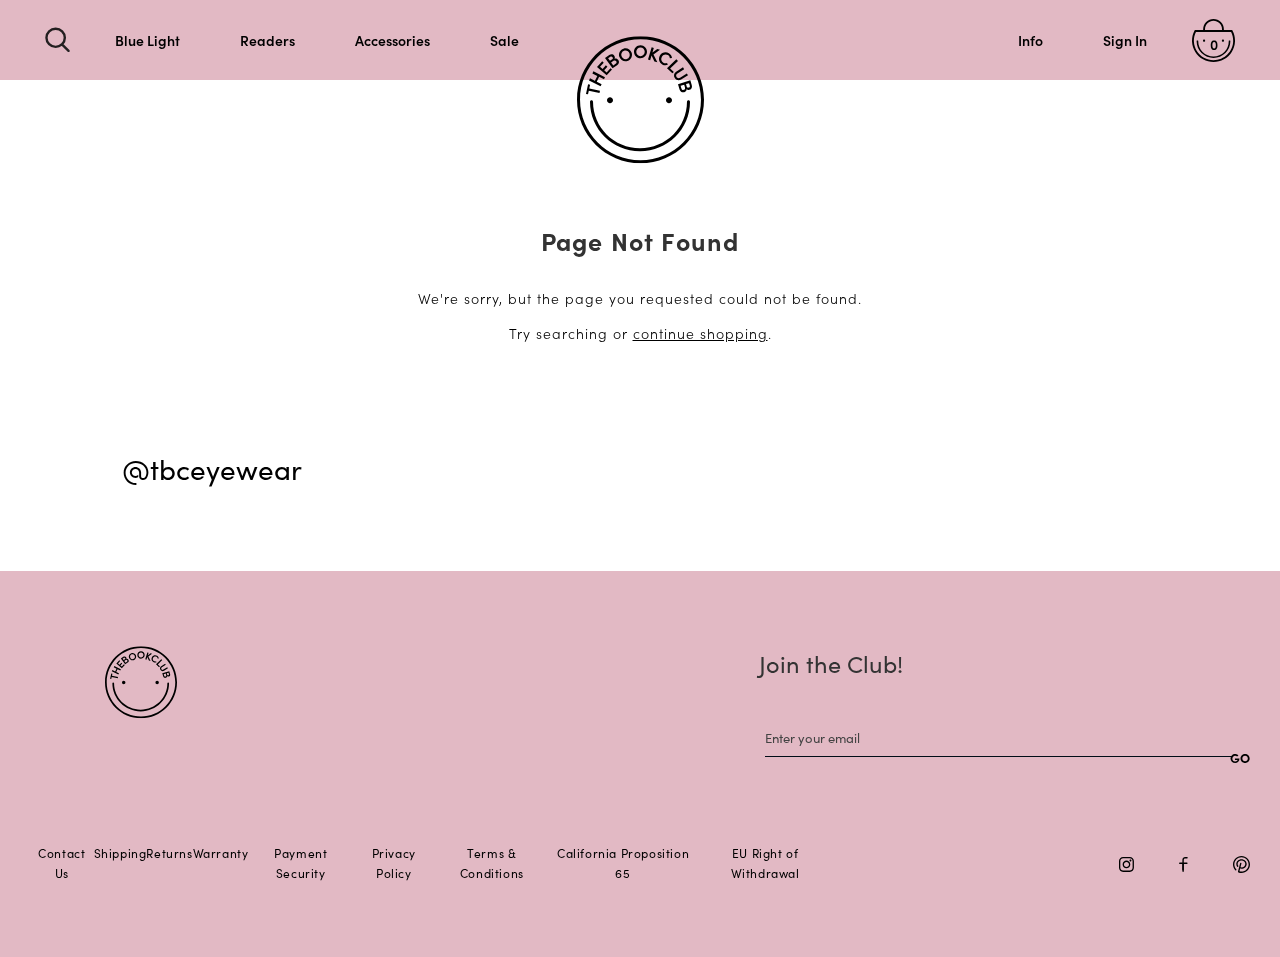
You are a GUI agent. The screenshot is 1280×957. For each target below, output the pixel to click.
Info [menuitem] (1030, 40)
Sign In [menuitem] (1125, 40)
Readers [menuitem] (267, 40)
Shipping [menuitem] (120, 852)
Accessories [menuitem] (392, 40)
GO (1240, 757)
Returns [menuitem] (169, 852)
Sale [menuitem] (504, 40)
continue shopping (700, 333)
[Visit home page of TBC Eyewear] (141, 682)
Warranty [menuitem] (221, 852)
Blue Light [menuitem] (147, 40)
